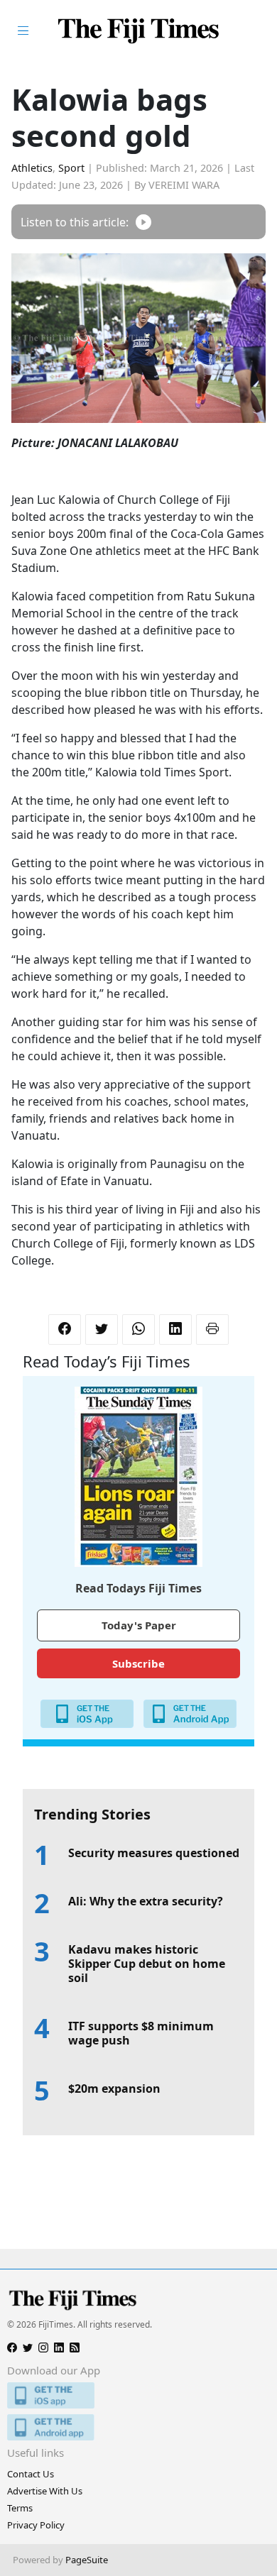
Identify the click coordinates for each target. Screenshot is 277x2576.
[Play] (143, 222)
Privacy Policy (36, 2525)
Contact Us (31, 2474)
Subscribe (138, 1663)
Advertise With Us (45, 2491)
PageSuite (87, 2560)
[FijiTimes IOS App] (138, 2395)
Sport (71, 168)
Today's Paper (139, 1625)
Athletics (32, 168)
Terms (20, 2508)
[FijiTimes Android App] (138, 2427)
